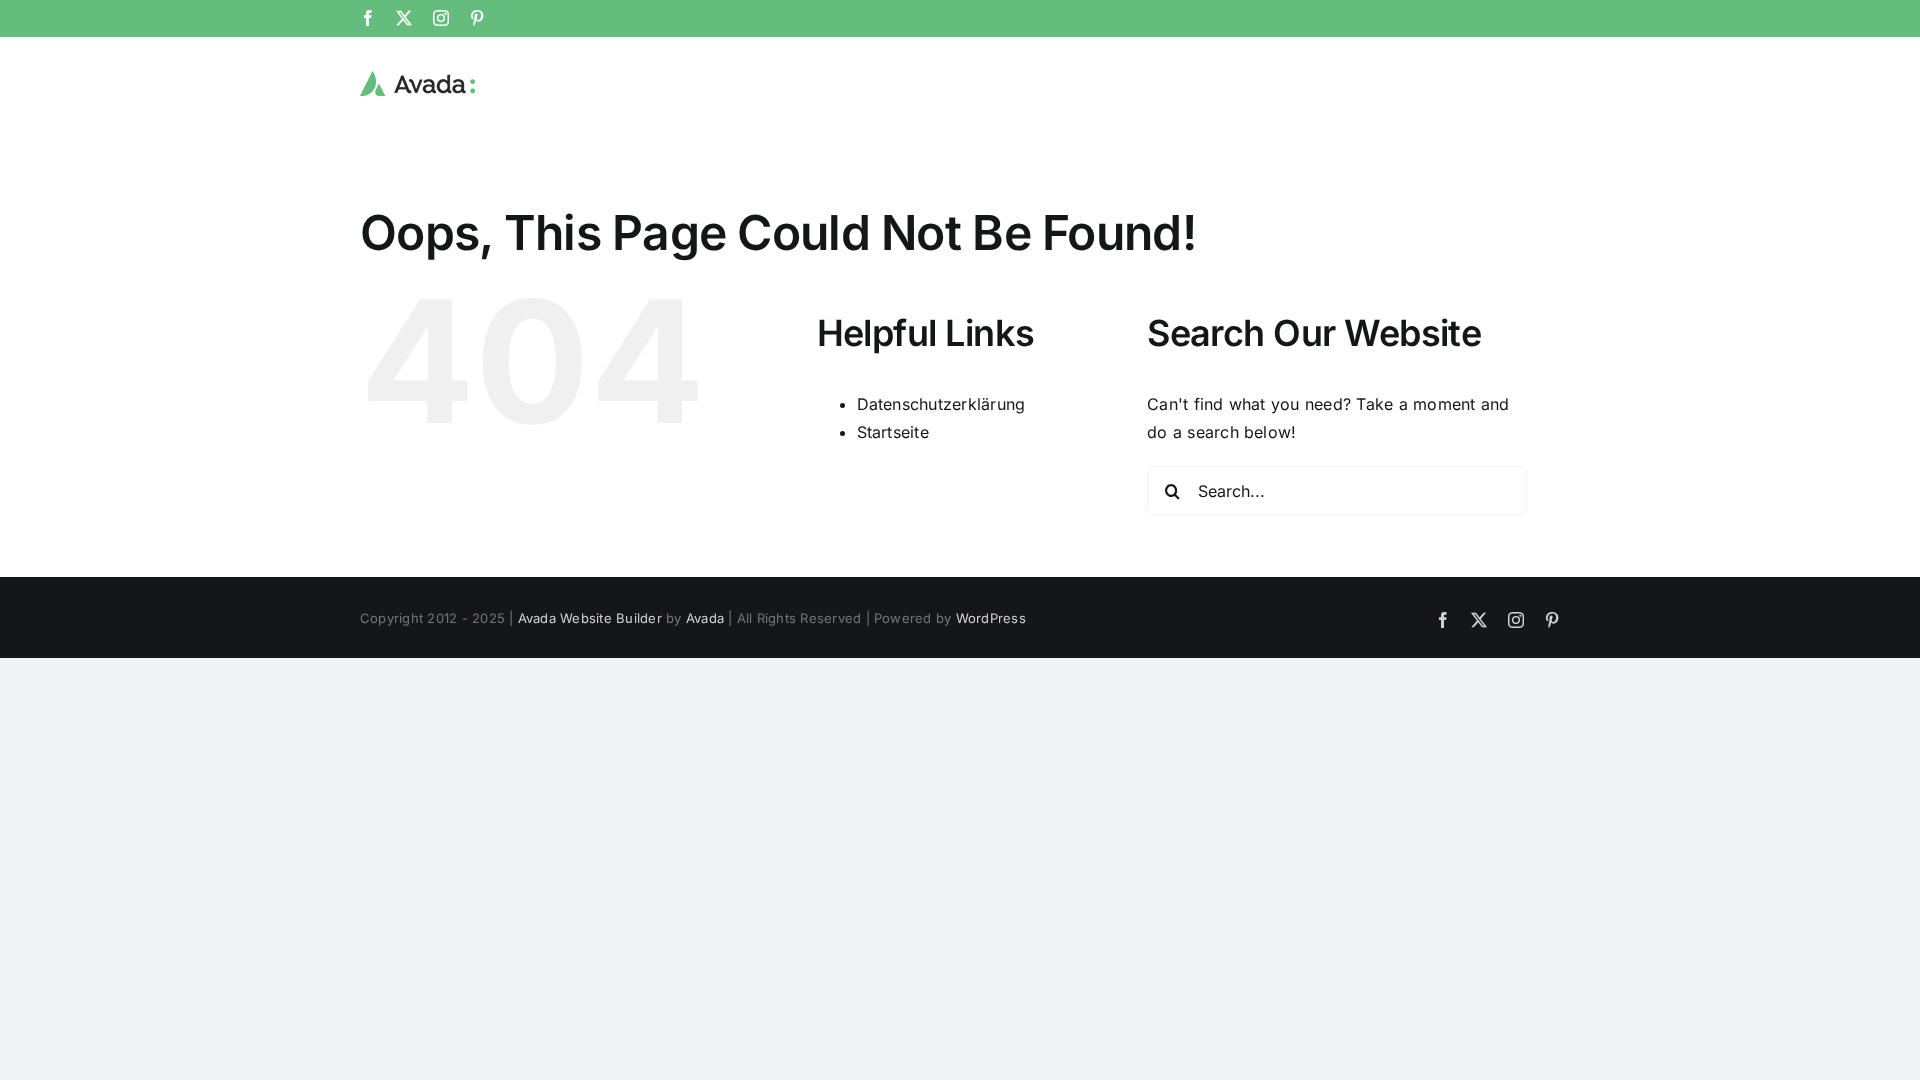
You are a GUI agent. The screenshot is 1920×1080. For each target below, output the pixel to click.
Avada (705, 618)
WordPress (991, 618)
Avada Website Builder (590, 618)
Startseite (893, 432)
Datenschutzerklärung (941, 404)
